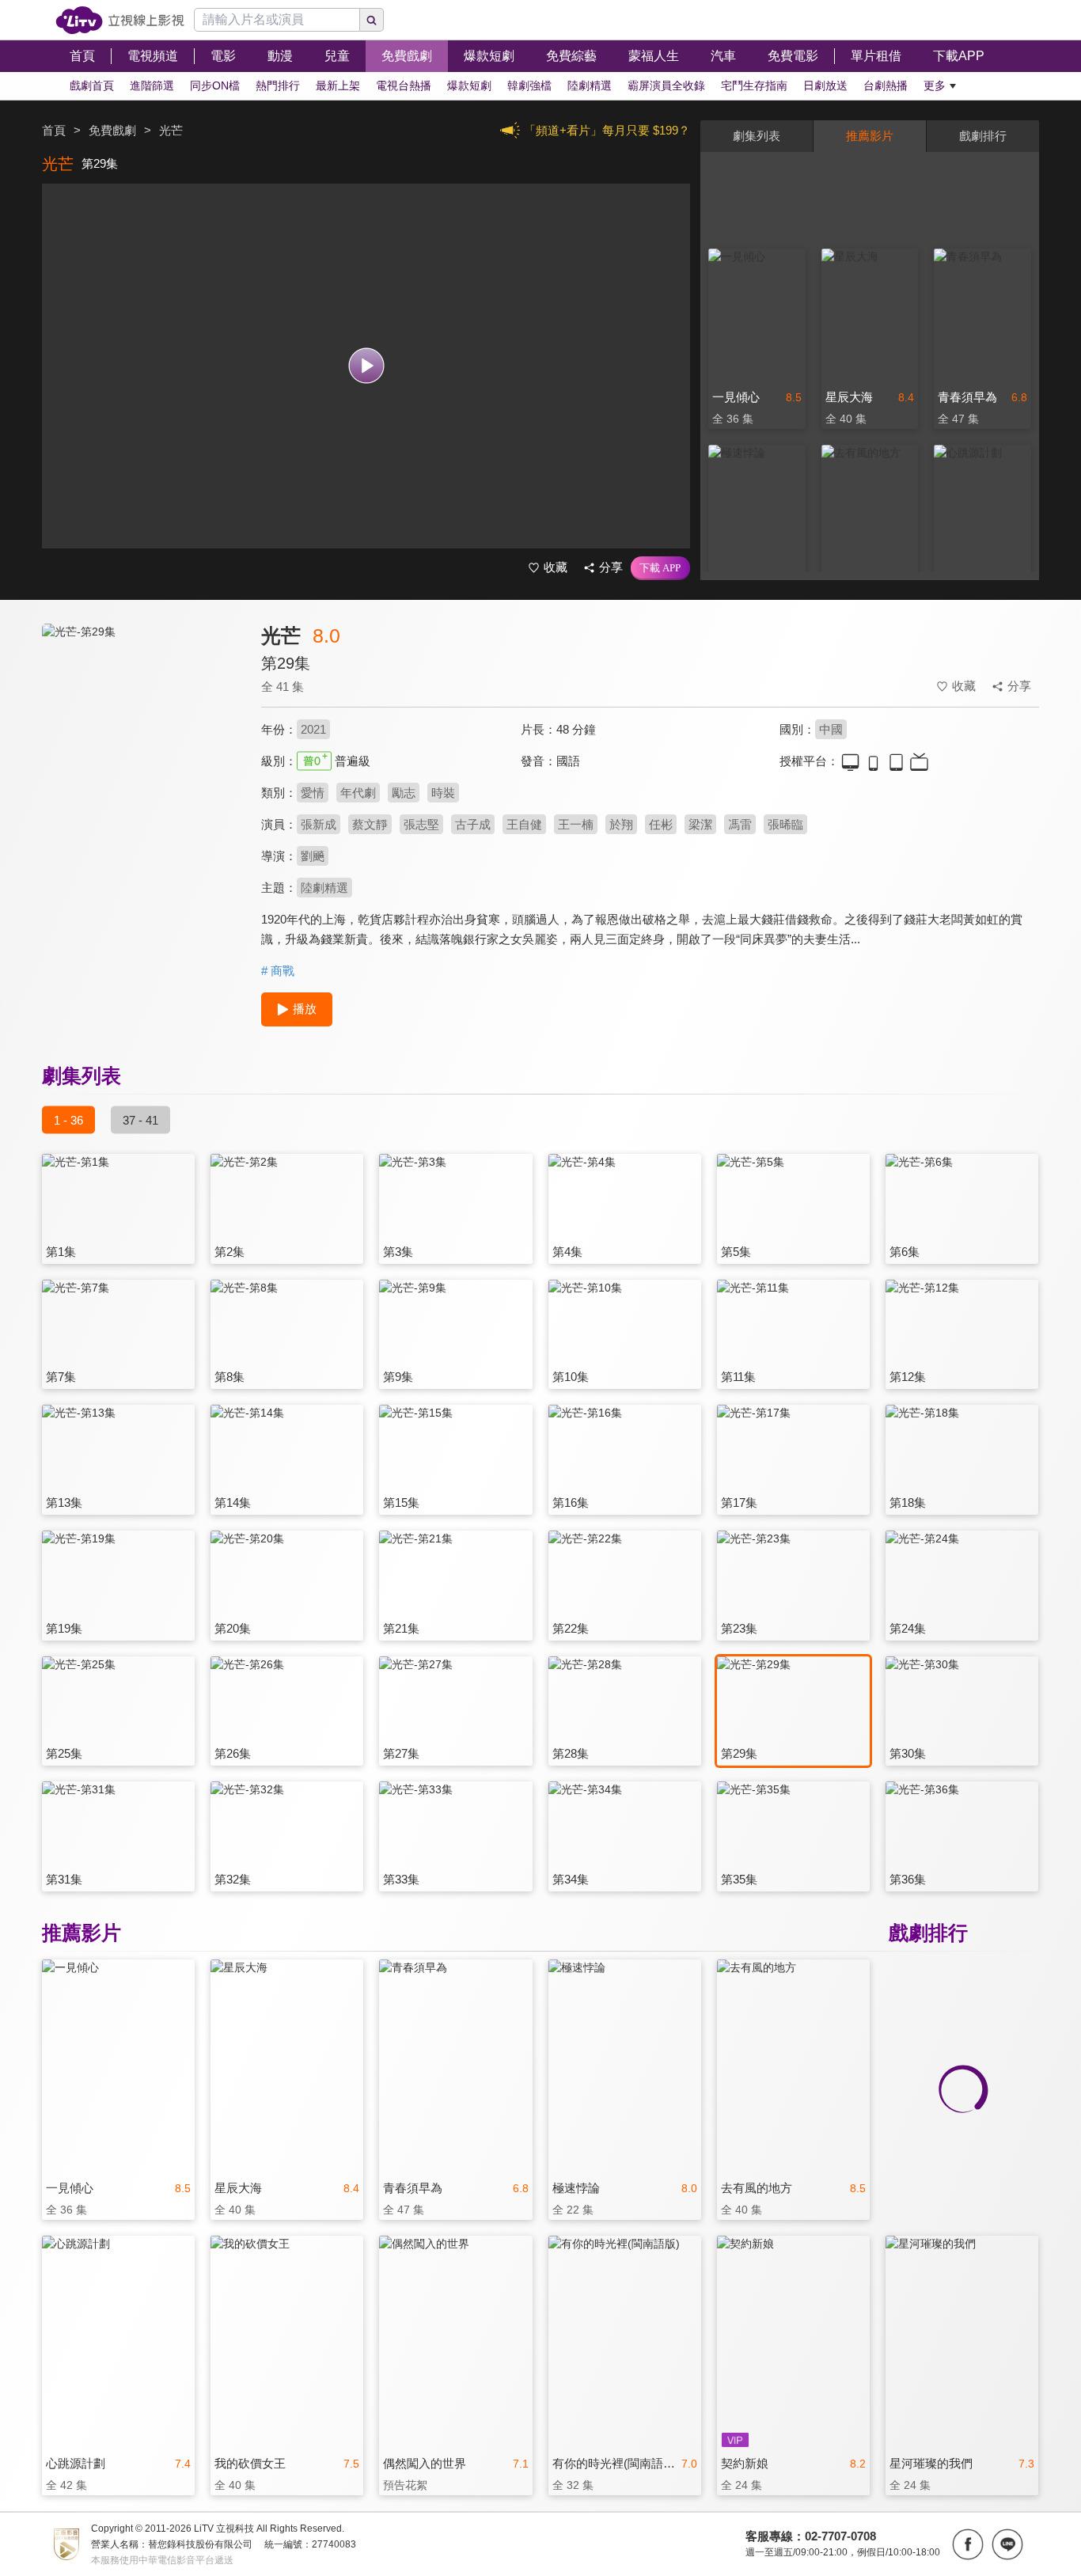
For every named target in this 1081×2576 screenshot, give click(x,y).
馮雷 (740, 824)
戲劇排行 (983, 136)
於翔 (621, 824)
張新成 (319, 824)
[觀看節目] (366, 366)
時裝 (443, 793)
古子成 (473, 824)
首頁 (54, 130)
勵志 (404, 793)
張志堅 (421, 824)
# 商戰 (278, 971)
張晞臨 (785, 824)
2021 (313, 729)
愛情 (313, 793)
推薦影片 (870, 136)
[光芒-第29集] (142, 765)
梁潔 (700, 824)
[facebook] (968, 2544)
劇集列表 (757, 136)
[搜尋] (372, 20)
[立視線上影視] (120, 20)
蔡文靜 (370, 824)
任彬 (661, 824)
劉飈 (313, 856)
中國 (831, 729)
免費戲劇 (112, 130)
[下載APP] (660, 568)
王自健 (524, 824)
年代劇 (358, 793)
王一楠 (576, 824)
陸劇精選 (324, 888)
